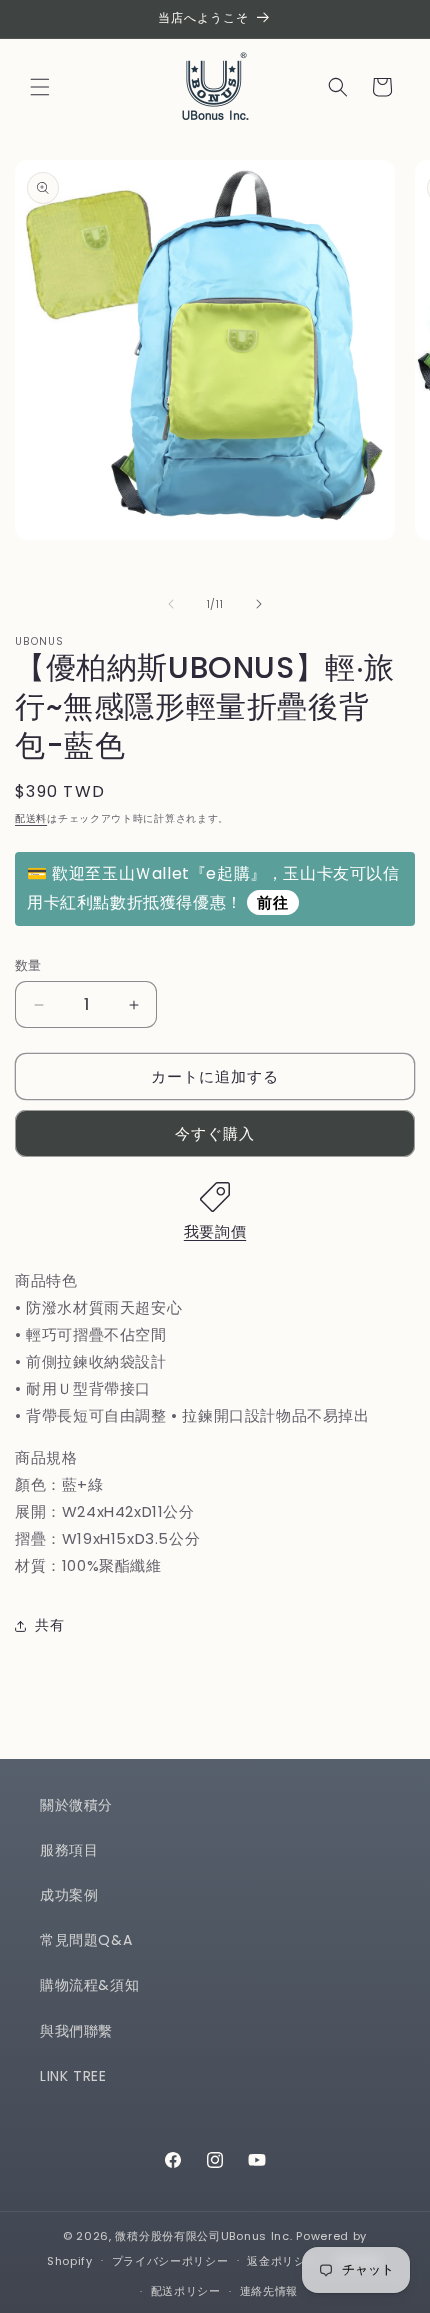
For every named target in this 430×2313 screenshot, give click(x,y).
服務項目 (69, 1850)
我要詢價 (215, 1231)
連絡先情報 (269, 2291)
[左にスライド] (171, 604)
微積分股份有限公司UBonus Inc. (203, 2236)
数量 (28, 965)
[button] (40, 87)
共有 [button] (49, 1625)
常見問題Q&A (86, 1940)
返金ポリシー (282, 2261)
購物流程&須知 (89, 1985)
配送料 (31, 818)
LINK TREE (73, 2076)
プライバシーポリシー (170, 2261)
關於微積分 (76, 1805)
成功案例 (69, 1895)
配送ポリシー (186, 2291)
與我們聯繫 (76, 2031)
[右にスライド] (259, 604)
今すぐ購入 (215, 1133)
